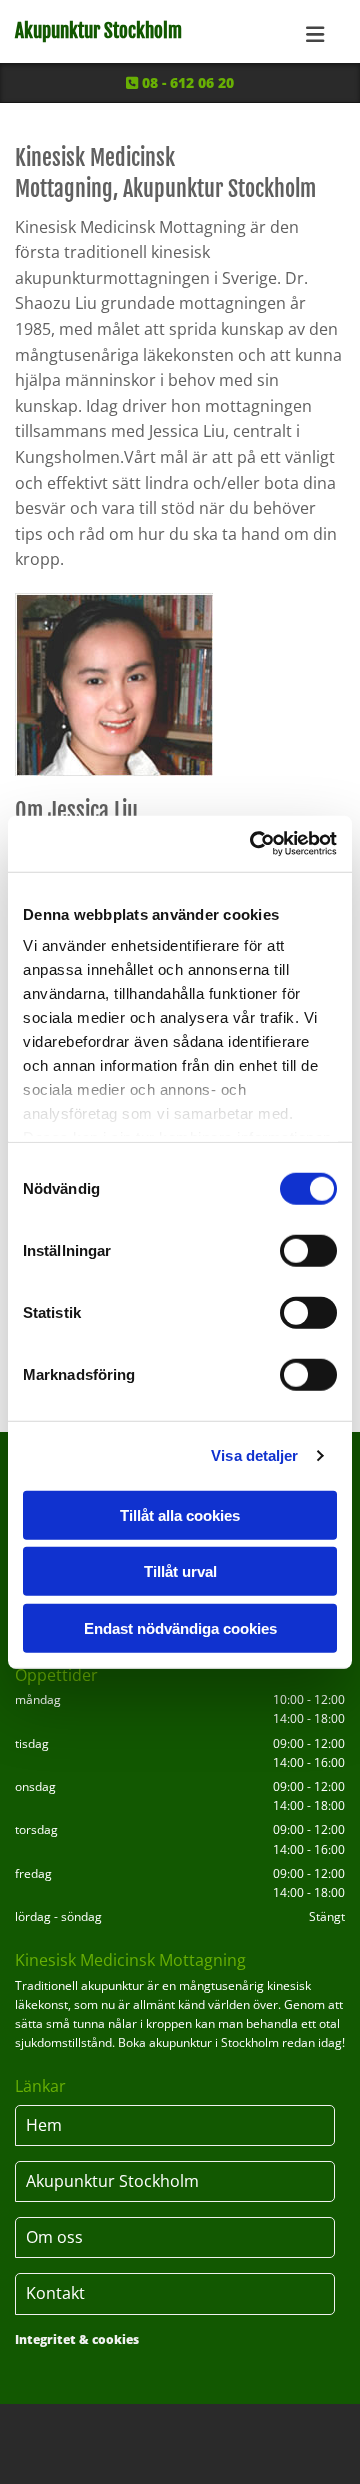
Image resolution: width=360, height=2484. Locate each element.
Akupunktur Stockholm (98, 31)
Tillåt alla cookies (180, 1514)
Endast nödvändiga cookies (180, 1627)
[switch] (308, 1250)
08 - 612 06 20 (180, 82)
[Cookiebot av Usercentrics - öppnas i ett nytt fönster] (254, 844)
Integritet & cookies (77, 2339)
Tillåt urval (180, 1571)
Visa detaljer (254, 1455)
